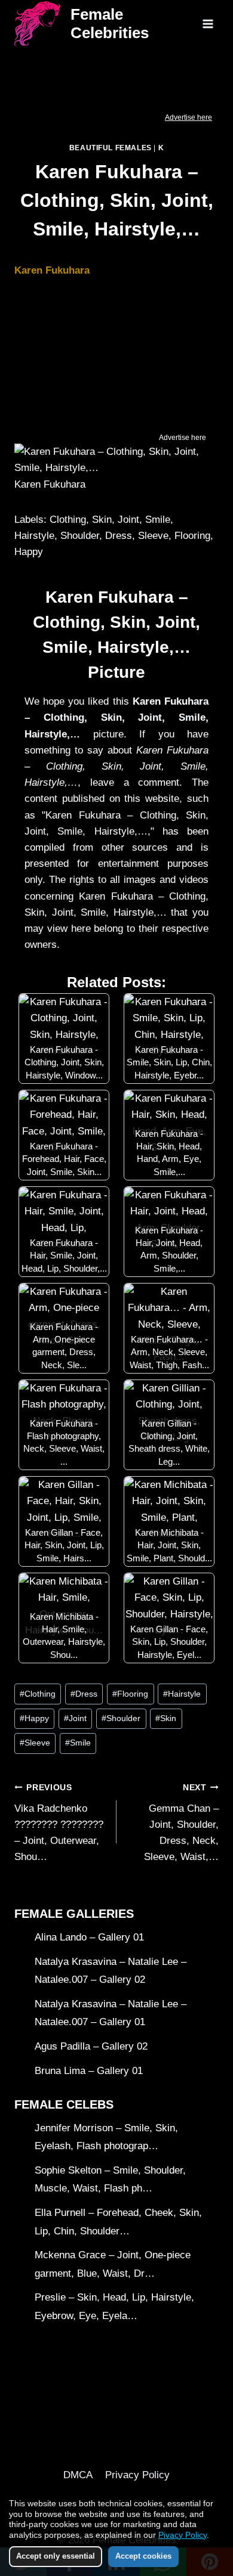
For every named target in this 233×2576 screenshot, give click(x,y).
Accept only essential (56, 2556)
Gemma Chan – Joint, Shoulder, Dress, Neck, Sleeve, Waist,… (181, 1823)
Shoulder (121, 1718)
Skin (166, 1718)
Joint (75, 1718)
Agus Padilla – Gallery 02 (91, 2046)
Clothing (38, 1694)
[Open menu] (208, 24)
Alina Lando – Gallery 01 (89, 1937)
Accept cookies (143, 2556)
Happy (34, 1718)
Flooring (130, 1694)
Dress (84, 1694)
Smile (78, 1743)
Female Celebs (64, 2104)
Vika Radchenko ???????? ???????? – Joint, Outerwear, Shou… (59, 1823)
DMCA (78, 2475)
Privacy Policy (137, 2475)
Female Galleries (74, 1914)
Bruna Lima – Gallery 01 (89, 2071)
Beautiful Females (111, 148)
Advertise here (188, 117)
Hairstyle (182, 1694)
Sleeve (35, 1743)
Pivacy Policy (183, 2535)
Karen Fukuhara (52, 270)
